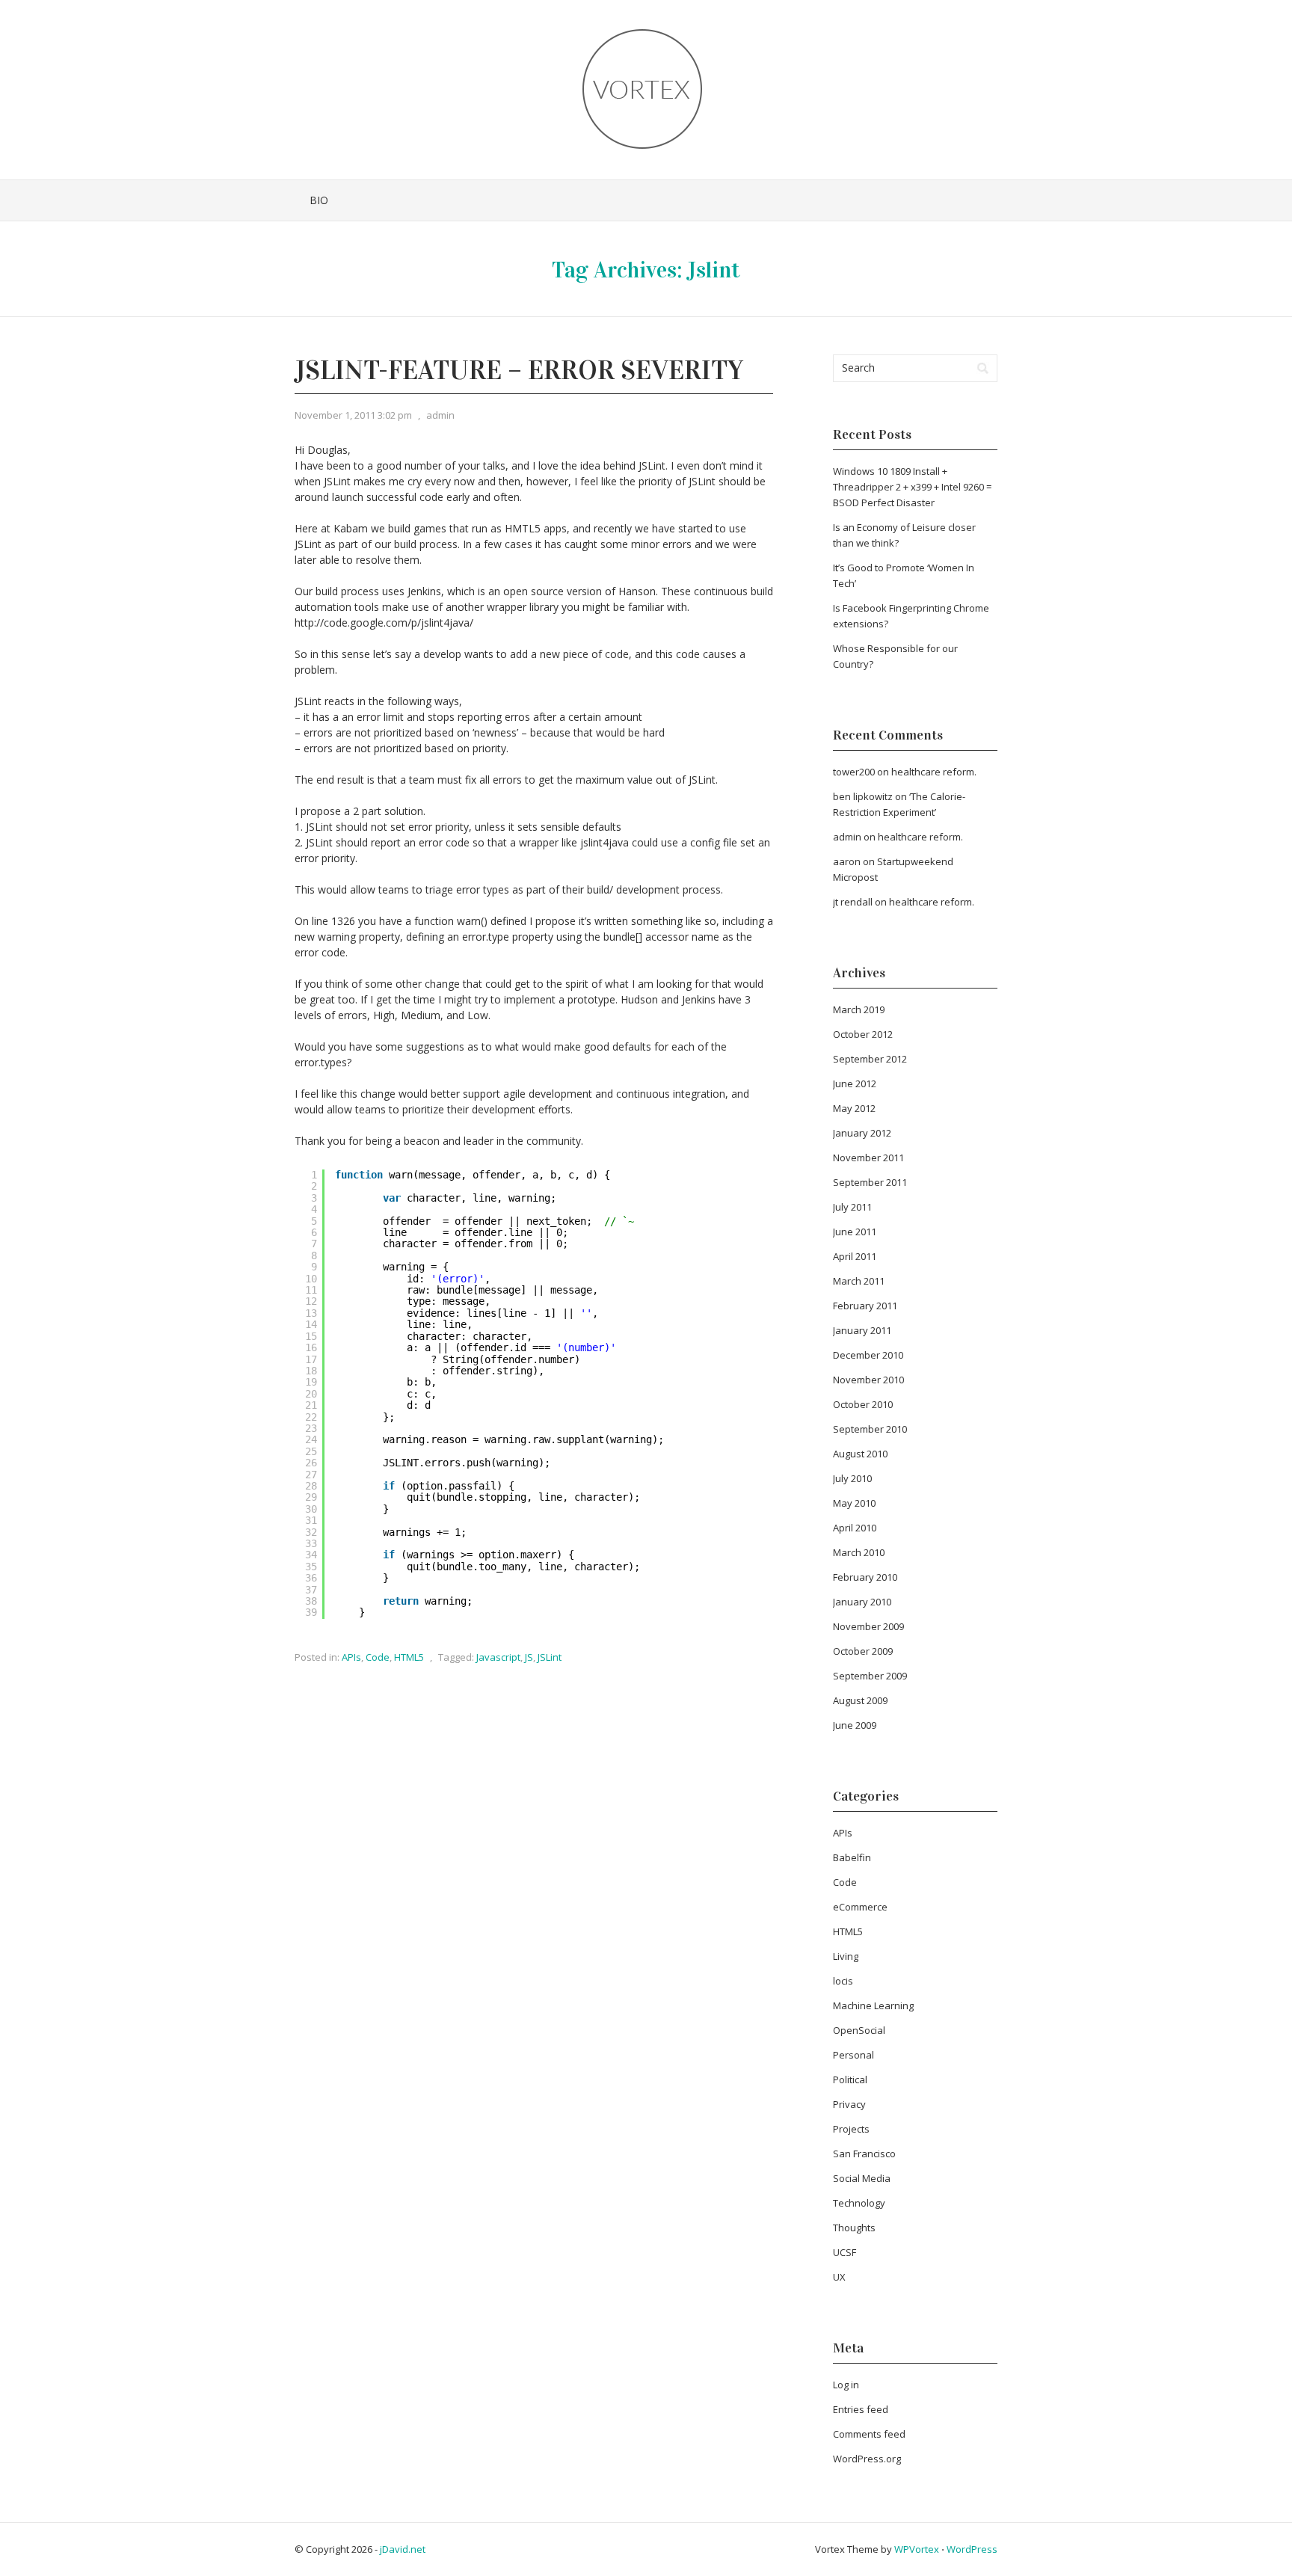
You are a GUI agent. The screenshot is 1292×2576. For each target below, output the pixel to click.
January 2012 (862, 1133)
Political (850, 2079)
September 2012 (870, 1059)
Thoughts (854, 2228)
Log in (846, 2385)
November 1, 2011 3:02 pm (353, 415)
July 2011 (852, 1207)
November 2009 (868, 1626)
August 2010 (860, 1454)
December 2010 (868, 1355)
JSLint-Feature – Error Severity (519, 370)
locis (843, 1981)
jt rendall (853, 902)
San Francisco (864, 2154)
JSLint (550, 1657)
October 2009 (863, 1651)
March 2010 (859, 1552)
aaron (847, 861)
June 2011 (855, 1232)
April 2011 (855, 1256)
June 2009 (855, 1725)
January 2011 (862, 1330)
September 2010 (870, 1429)
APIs (351, 1657)
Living (846, 1956)
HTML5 (409, 1657)
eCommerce (860, 1907)
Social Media (862, 2178)
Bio (319, 200)
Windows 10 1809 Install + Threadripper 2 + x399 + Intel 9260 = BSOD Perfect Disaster (912, 487)
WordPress (972, 2549)
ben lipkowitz (863, 796)
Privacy (849, 2104)
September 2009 (870, 1676)
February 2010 (865, 1577)
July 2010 (852, 1478)
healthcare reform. (934, 772)
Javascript (498, 1657)
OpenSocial (859, 2030)
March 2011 (859, 1281)
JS (529, 1657)
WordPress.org (867, 2459)
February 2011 (865, 1306)
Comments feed (869, 2434)
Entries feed (861, 2409)
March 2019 (859, 1009)
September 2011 (870, 1182)
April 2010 (855, 1528)
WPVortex (917, 2549)
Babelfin (852, 1857)
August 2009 (860, 1700)
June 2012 (855, 1083)
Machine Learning (873, 2005)
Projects (851, 2129)
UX (839, 2277)
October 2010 (863, 1404)
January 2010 (862, 1602)
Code (378, 1657)
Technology (859, 2203)
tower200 (854, 772)
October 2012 (863, 1034)
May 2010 (854, 1503)
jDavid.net (403, 2549)
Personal (853, 2055)
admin (440, 415)
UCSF (845, 2252)
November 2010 (868, 1380)
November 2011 (868, 1158)
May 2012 (854, 1108)
